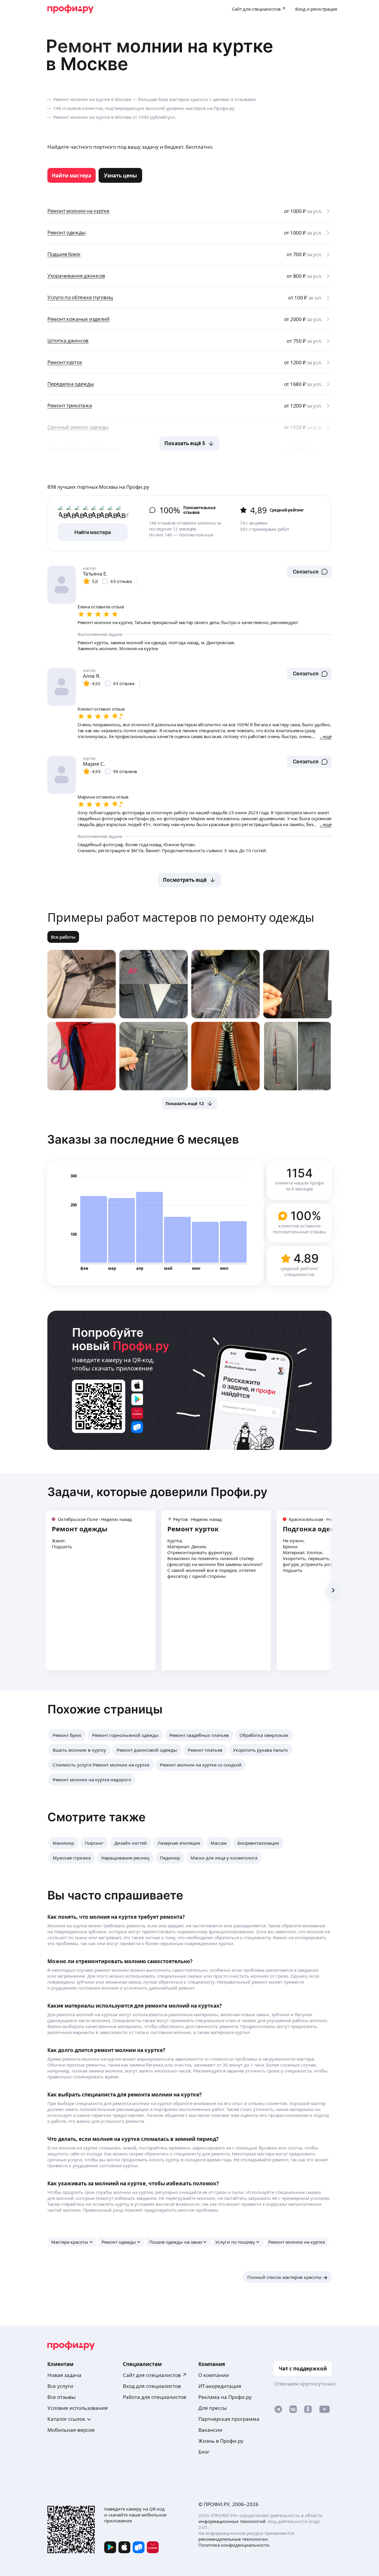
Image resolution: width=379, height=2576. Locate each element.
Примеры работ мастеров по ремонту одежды (181, 917)
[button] (309, 572)
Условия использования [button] (78, 2408)
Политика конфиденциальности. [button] (234, 2545)
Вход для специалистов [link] (152, 2386)
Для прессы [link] (213, 2408)
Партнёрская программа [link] (229, 2419)
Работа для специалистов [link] (155, 2397)
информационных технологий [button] (232, 2521)
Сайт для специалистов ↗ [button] (155, 2375)
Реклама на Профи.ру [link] (225, 2397)
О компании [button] (214, 2375)
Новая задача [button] (64, 2375)
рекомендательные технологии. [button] (234, 2539)
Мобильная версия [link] (71, 2430)
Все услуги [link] (60, 2386)
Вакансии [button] (210, 2430)
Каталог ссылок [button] (66, 2419)
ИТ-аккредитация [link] (220, 2386)
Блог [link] (204, 2452)
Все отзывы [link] (61, 2397)
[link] (72, 175)
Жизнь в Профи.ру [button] (221, 2441)
